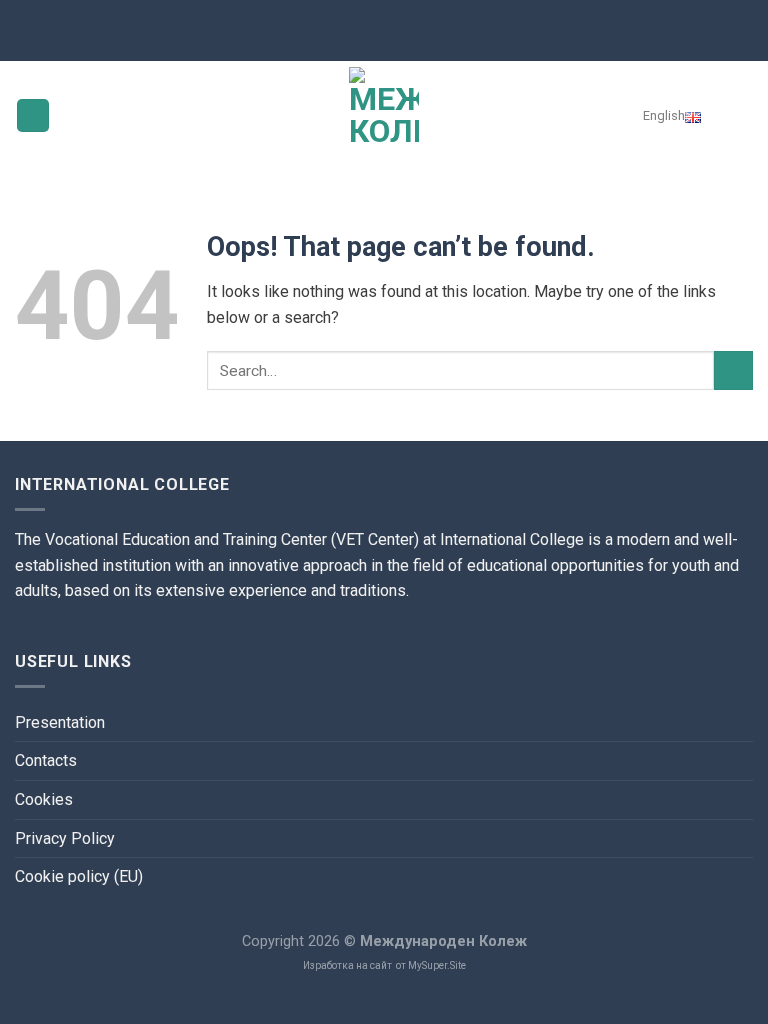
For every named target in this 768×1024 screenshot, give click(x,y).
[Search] (738, 115)
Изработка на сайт (347, 965)
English (664, 115)
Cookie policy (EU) (79, 876)
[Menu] (33, 115)
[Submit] (733, 370)
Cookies (44, 799)
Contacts (46, 760)
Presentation (60, 722)
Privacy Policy (65, 838)
